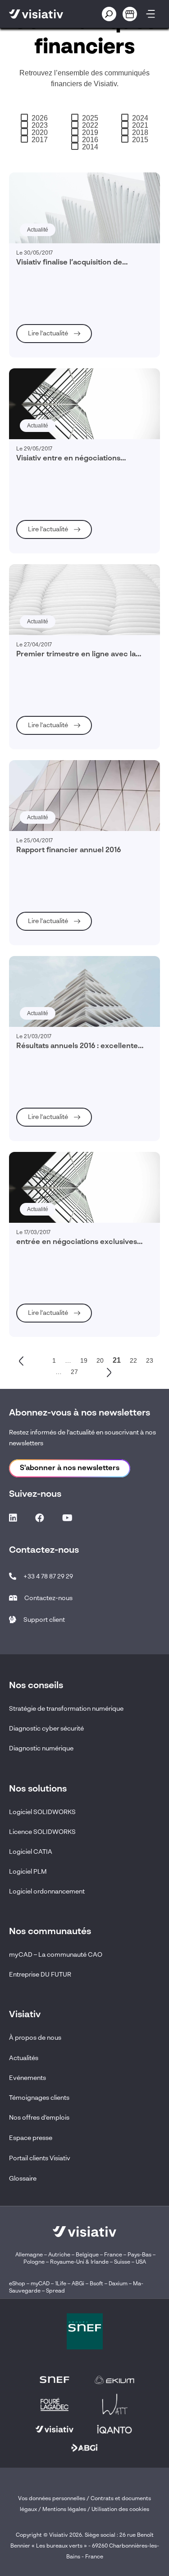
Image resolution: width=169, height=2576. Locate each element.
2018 (140, 133)
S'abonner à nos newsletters (70, 1468)
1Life (61, 2284)
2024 (140, 118)
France (113, 2255)
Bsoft (96, 2284)
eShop (17, 2284)
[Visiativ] (45, 14)
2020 (40, 133)
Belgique (88, 2255)
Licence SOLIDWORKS (42, 1832)
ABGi (78, 2284)
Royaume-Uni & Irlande (79, 2262)
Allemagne (29, 2255)
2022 (90, 125)
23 (150, 1360)
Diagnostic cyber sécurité (46, 1729)
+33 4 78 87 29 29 (48, 1577)
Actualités (24, 2058)
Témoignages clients (39, 2098)
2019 (90, 133)
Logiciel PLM (28, 1872)
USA (141, 2262)
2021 (140, 125)
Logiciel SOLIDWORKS (42, 1812)
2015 (140, 140)
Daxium (118, 2284)
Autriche (59, 2255)
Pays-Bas (139, 2255)
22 (133, 1360)
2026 (40, 118)
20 (100, 1360)
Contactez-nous (48, 1598)
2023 (40, 125)
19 (84, 1360)
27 (74, 1372)
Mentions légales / (67, 2510)
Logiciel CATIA (31, 1852)
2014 (90, 147)
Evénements (27, 2078)
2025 (90, 118)
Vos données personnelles (52, 2499)
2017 (40, 140)
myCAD (40, 2284)
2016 (90, 140)
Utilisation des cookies (120, 2510)
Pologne (34, 2262)
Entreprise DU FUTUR (40, 1975)
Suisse (122, 2262)
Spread (55, 2291)
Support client (44, 1620)
